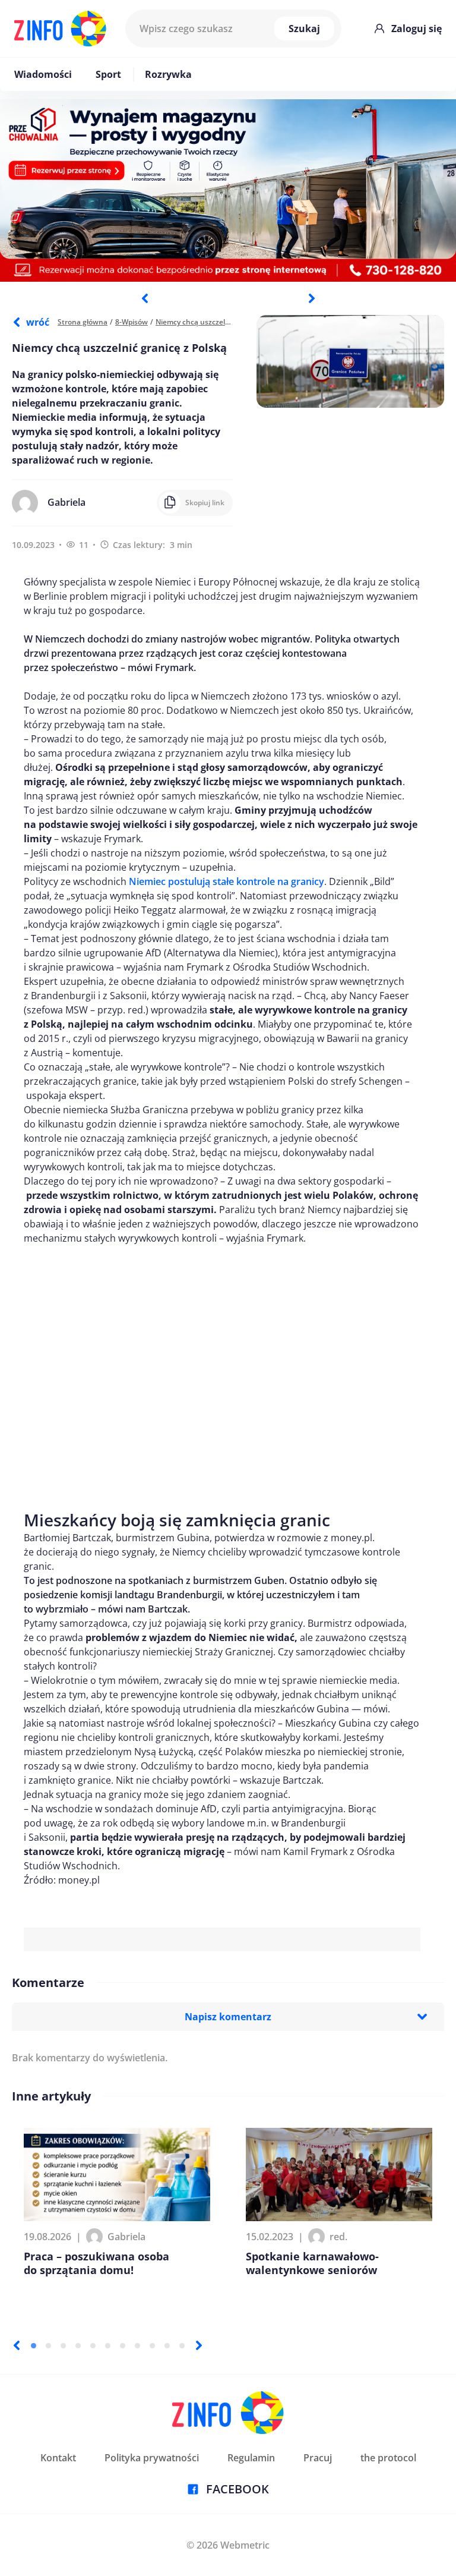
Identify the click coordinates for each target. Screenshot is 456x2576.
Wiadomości (43, 74)
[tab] (34, 2346)
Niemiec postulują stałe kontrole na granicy (227, 881)
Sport (108, 74)
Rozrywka (168, 74)
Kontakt (58, 2458)
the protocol (388, 2458)
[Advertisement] (222, 1371)
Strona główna (83, 322)
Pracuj (318, 2458)
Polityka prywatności (152, 2458)
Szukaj (304, 29)
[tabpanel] (228, 190)
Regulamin (251, 2458)
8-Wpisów (132, 322)
